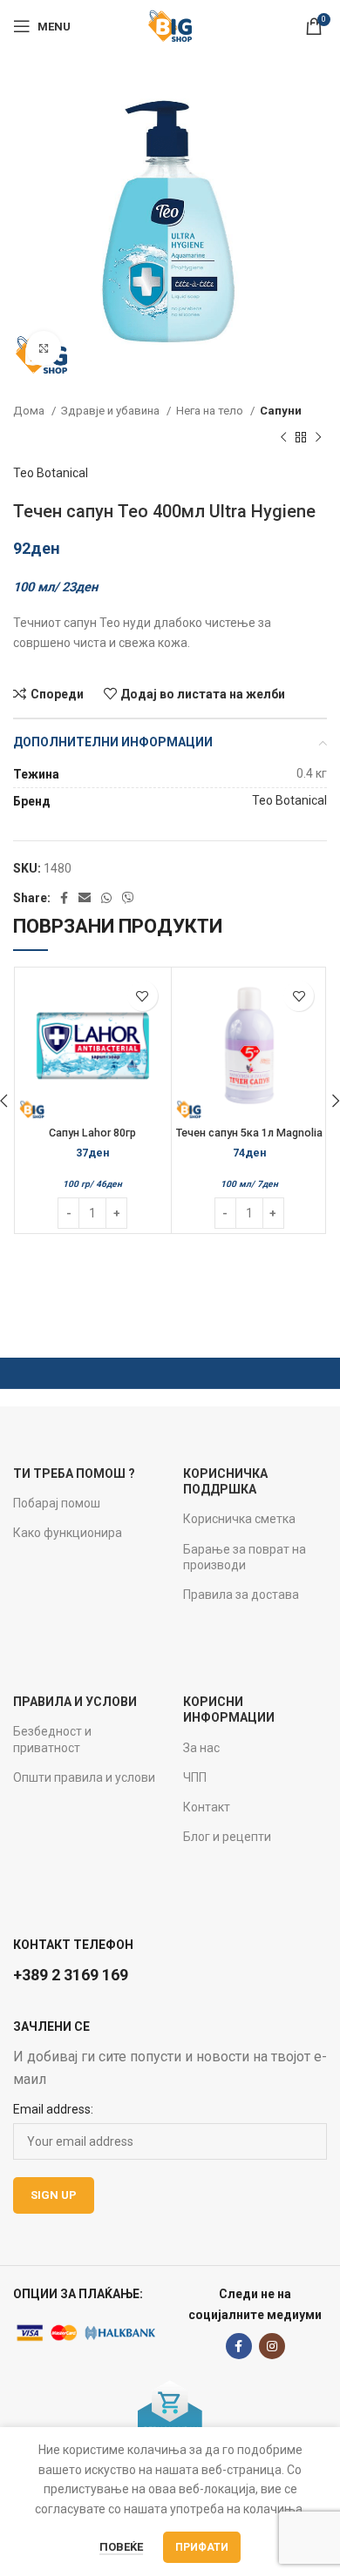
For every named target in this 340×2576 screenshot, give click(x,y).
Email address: (53, 2109)
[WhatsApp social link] (106, 898)
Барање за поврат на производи (245, 1557)
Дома (30, 411)
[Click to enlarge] (44, 348)
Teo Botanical (51, 473)
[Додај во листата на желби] (143, 996)
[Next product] (318, 437)
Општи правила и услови (84, 1777)
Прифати (202, 2547)
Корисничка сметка (239, 1519)
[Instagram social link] (272, 2346)
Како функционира (68, 1533)
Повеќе (121, 2547)
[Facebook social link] (64, 898)
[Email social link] (85, 898)
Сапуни (281, 411)
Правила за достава (241, 1595)
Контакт (207, 1807)
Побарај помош (57, 1503)
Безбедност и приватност (52, 1739)
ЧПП (195, 1777)
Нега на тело (211, 411)
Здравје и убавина (112, 411)
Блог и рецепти (227, 1837)
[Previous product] (283, 437)
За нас (201, 1748)
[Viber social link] (128, 898)
